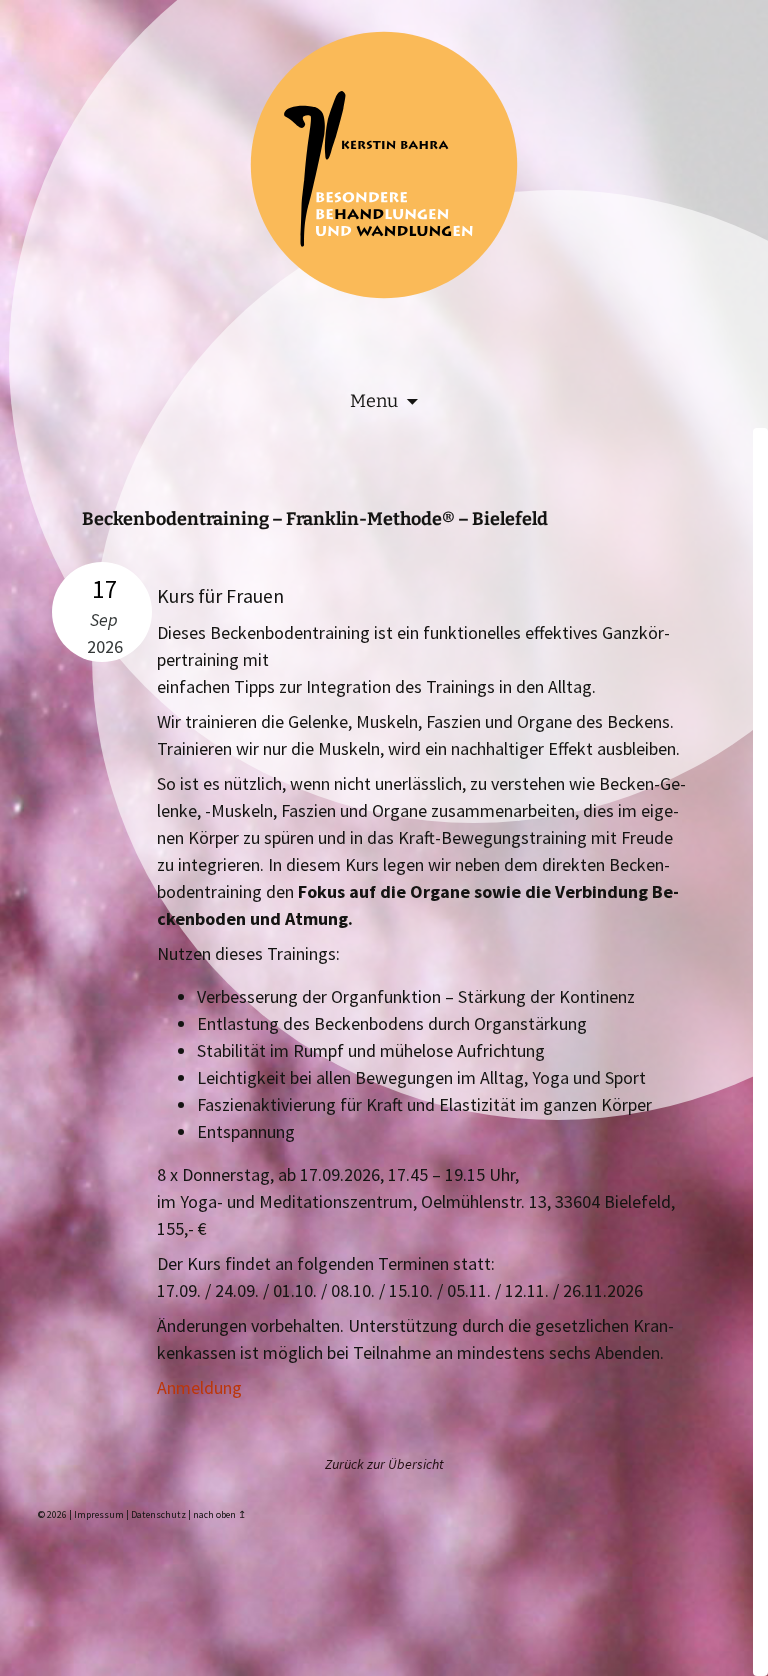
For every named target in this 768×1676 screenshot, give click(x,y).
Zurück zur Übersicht (384, 1464)
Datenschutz (158, 1514)
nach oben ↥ (219, 1514)
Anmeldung (199, 1387)
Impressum (99, 1514)
